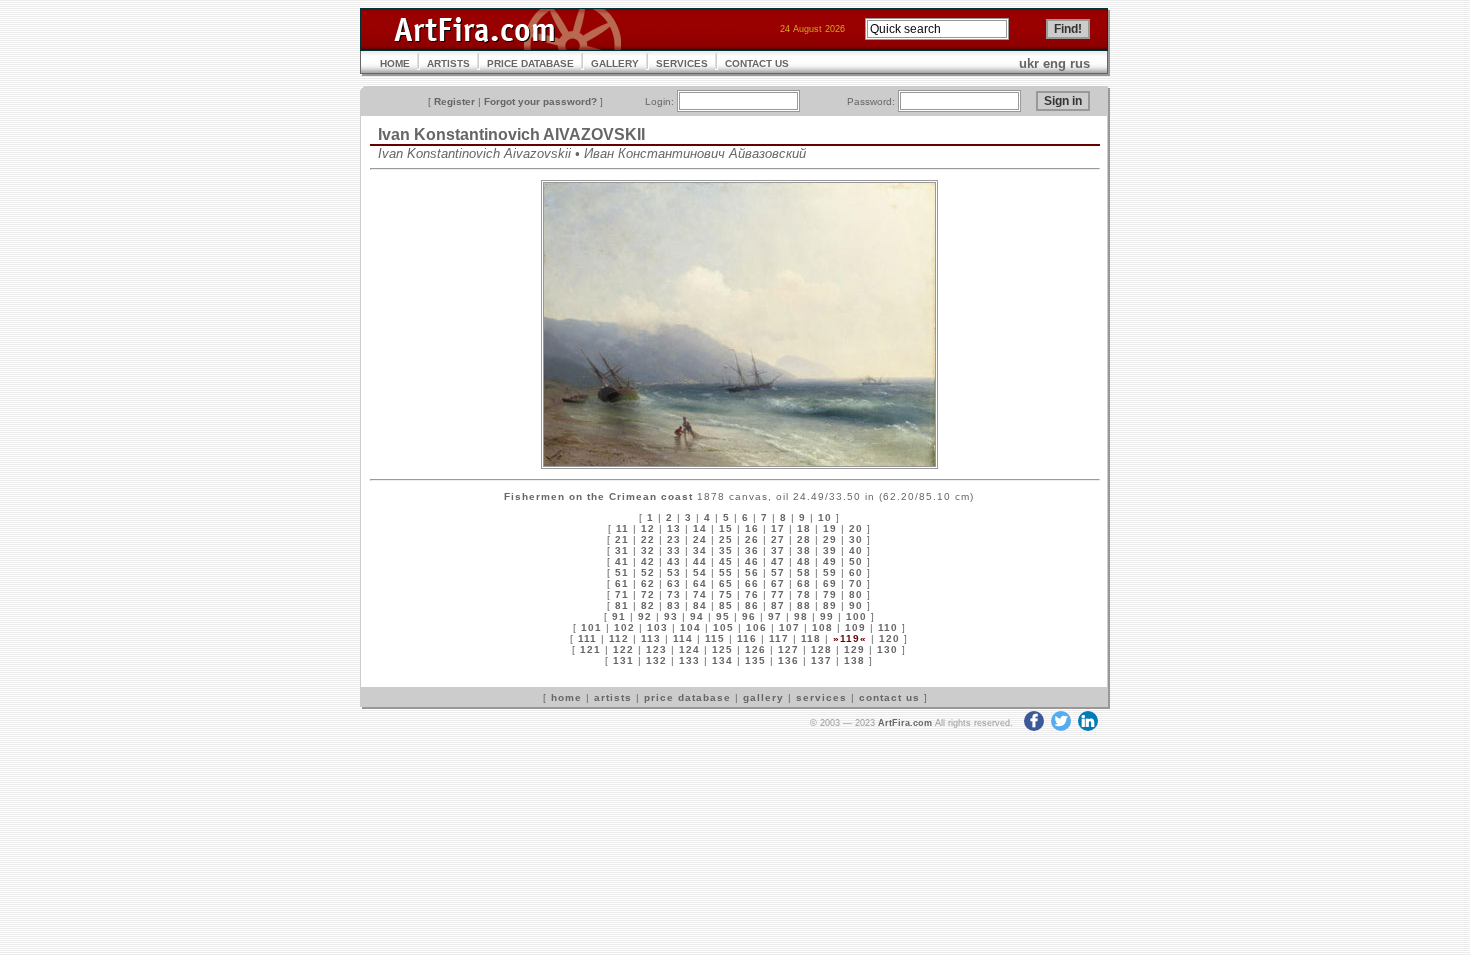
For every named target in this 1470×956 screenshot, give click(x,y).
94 (697, 616)
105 (723, 627)
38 (804, 550)
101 (591, 627)
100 (856, 616)
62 (648, 583)
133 (689, 660)
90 (856, 605)
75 (726, 594)
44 (700, 561)
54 (700, 572)
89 (830, 605)
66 (752, 583)
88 (804, 605)
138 (854, 660)
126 (755, 649)
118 (811, 638)
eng (1054, 63)
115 (715, 638)
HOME (395, 63)
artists (613, 697)
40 (856, 550)
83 (674, 605)
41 (622, 561)
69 (830, 583)
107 (789, 627)
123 (656, 649)
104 (690, 627)
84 (700, 605)
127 (788, 649)
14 (700, 528)
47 (778, 561)
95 (723, 616)
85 (726, 605)
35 (726, 550)
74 (700, 594)
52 (648, 572)
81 (622, 605)
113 (651, 638)
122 (623, 649)
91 (619, 616)
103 (657, 627)
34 (700, 550)
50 (856, 561)
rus (1080, 63)
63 (674, 583)
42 (648, 561)
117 (779, 638)
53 (674, 572)
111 (587, 638)
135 (755, 660)
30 (856, 539)
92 (645, 616)
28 (804, 539)
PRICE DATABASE (530, 63)
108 (822, 627)
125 (722, 649)
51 (622, 572)
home (566, 697)
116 (747, 638)
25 (726, 539)
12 (648, 528)
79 (830, 594)
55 (726, 572)
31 (622, 550)
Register (454, 101)
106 (756, 627)
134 (722, 660)
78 (804, 594)
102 (624, 627)
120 (889, 638)
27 (778, 539)
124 (689, 649)
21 (622, 539)
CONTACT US (757, 63)
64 (700, 583)
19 (830, 528)
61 (622, 583)
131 (623, 660)
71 (622, 594)
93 (671, 616)
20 (856, 528)
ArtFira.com (905, 723)
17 (778, 528)
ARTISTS (448, 63)
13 (674, 528)
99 (827, 616)
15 (726, 528)
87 (778, 605)
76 (752, 594)
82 (648, 605)
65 (726, 583)
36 (752, 550)
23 (674, 539)
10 (825, 517)
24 (700, 539)
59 (830, 572)
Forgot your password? (540, 101)
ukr (1029, 63)
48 (804, 561)
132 (656, 660)
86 (752, 605)
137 (821, 660)
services (821, 697)
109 (855, 627)
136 (788, 660)
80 (856, 594)
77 (778, 594)
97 (775, 616)
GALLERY (615, 63)
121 (590, 649)
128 (821, 649)
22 (648, 539)
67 (778, 583)
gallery (763, 697)
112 (619, 638)
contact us (889, 697)
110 (888, 627)
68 (804, 583)
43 (674, 561)
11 (622, 528)
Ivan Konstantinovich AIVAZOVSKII (511, 134)
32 (648, 550)
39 (830, 550)
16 (752, 528)
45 (726, 561)
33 (674, 550)
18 (804, 528)
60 (856, 572)
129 (854, 649)
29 (830, 539)
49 (830, 561)
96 (749, 616)
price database (687, 697)
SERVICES (682, 63)
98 (801, 616)
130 (887, 649)
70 (856, 583)
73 (674, 594)
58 (804, 572)
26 (752, 539)
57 (778, 572)
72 (648, 594)
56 (752, 572)
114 (683, 638)
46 (752, 561)
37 (778, 550)
